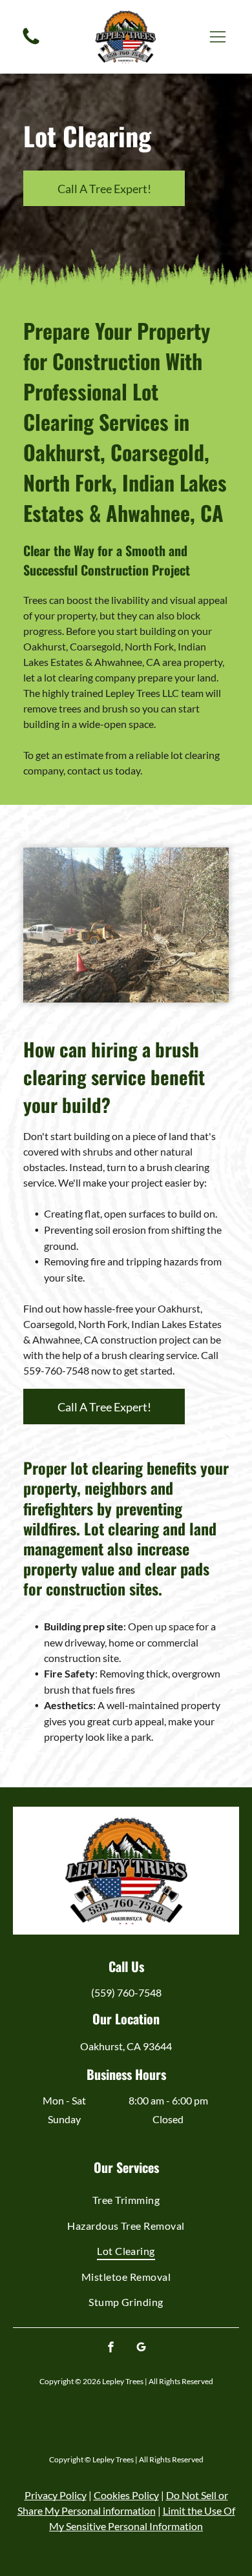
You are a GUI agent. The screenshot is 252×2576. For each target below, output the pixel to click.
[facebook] (111, 2348)
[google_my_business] (142, 2348)
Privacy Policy (56, 2495)
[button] (218, 37)
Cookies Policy (126, 2495)
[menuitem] (126, 2200)
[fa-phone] (31, 43)
